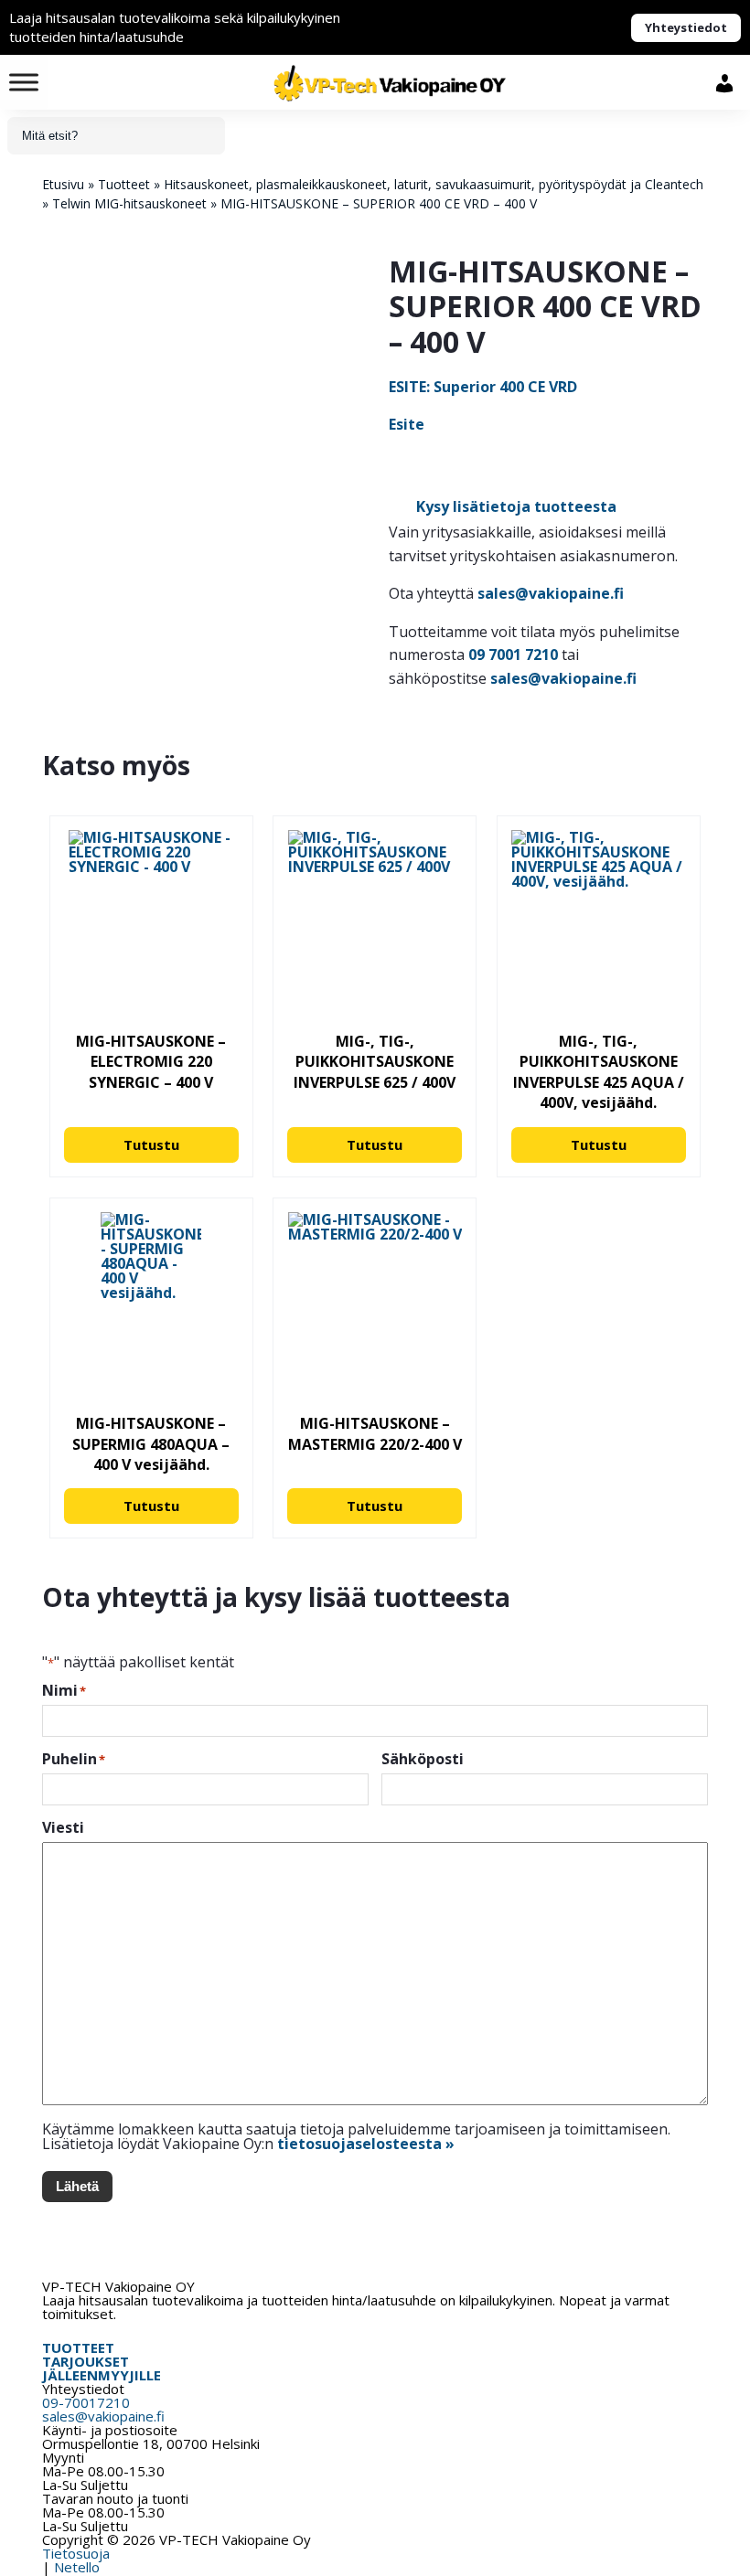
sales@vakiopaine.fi (551, 593)
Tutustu (151, 1144)
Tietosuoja (76, 2553)
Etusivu (63, 184)
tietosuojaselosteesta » (366, 2144)
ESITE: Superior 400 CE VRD (483, 387)
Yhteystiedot (686, 27)
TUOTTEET (78, 2347)
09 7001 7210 (513, 655)
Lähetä (77, 2186)
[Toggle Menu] (24, 82)
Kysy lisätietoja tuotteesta (516, 506)
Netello (77, 2567)
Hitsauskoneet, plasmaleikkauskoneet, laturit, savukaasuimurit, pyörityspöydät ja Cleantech (434, 184)
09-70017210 (86, 2402)
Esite (407, 424)
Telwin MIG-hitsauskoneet (129, 203)
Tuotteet (124, 184)
